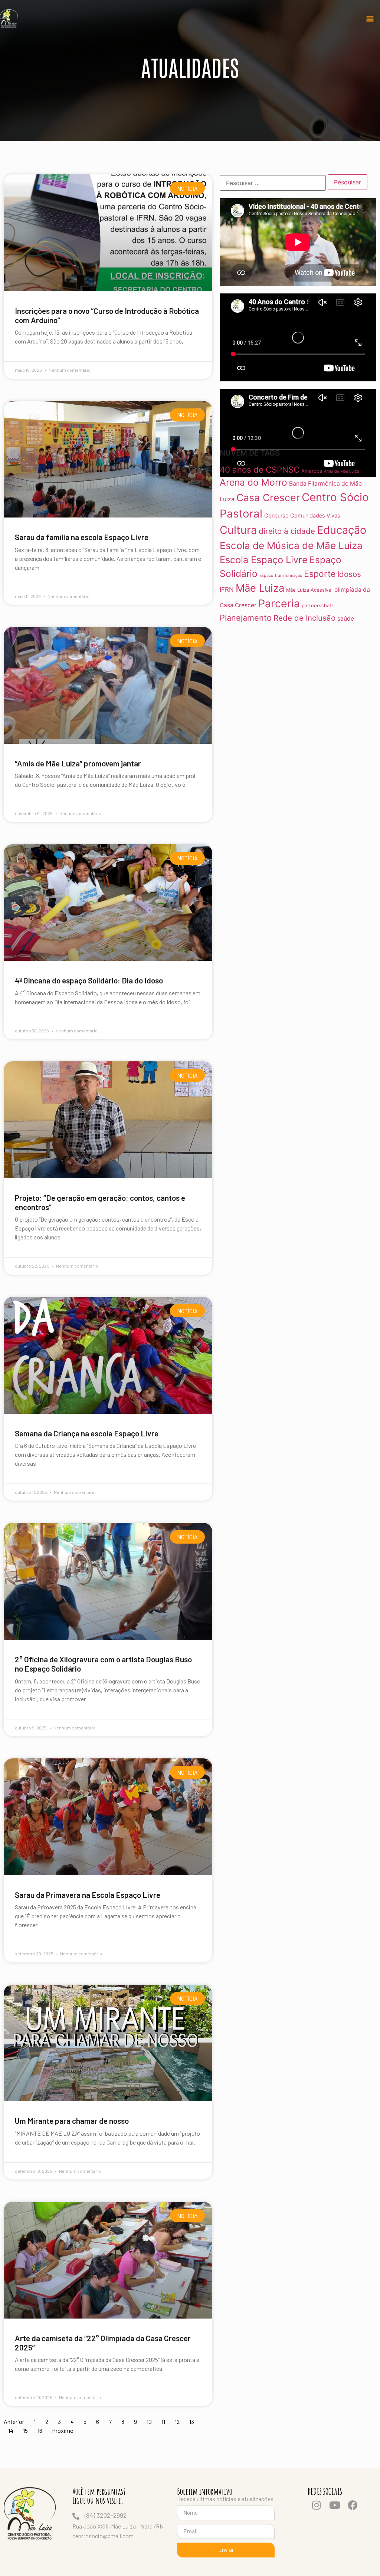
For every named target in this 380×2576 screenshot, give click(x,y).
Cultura (238, 530)
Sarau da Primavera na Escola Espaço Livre (88, 1895)
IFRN (227, 589)
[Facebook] (353, 2505)
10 (149, 2421)
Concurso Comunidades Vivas (302, 515)
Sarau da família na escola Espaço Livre (82, 537)
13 (192, 2421)
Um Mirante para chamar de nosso (72, 2121)
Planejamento (246, 618)
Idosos (349, 574)
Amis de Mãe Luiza (342, 471)
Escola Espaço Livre (264, 560)
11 (163, 2421)
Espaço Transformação (281, 576)
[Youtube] (335, 2505)
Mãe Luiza (260, 588)
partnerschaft (317, 605)
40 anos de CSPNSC (260, 469)
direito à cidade (287, 531)
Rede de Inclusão (304, 618)
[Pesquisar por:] (273, 183)
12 (177, 2421)
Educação (342, 530)
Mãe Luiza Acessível (309, 590)
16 (40, 2430)
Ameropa (312, 471)
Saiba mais (26, 351)
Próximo (63, 2430)
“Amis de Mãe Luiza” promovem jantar (78, 763)
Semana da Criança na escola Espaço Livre (87, 1433)
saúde (346, 619)
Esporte (320, 574)
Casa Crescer (268, 497)
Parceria (279, 603)
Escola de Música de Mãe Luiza (291, 546)
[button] (370, 19)
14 (11, 2430)
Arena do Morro (253, 483)
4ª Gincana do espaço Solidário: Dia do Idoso (89, 980)
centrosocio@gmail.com (103, 2536)
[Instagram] (317, 2505)
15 (25, 2430)
